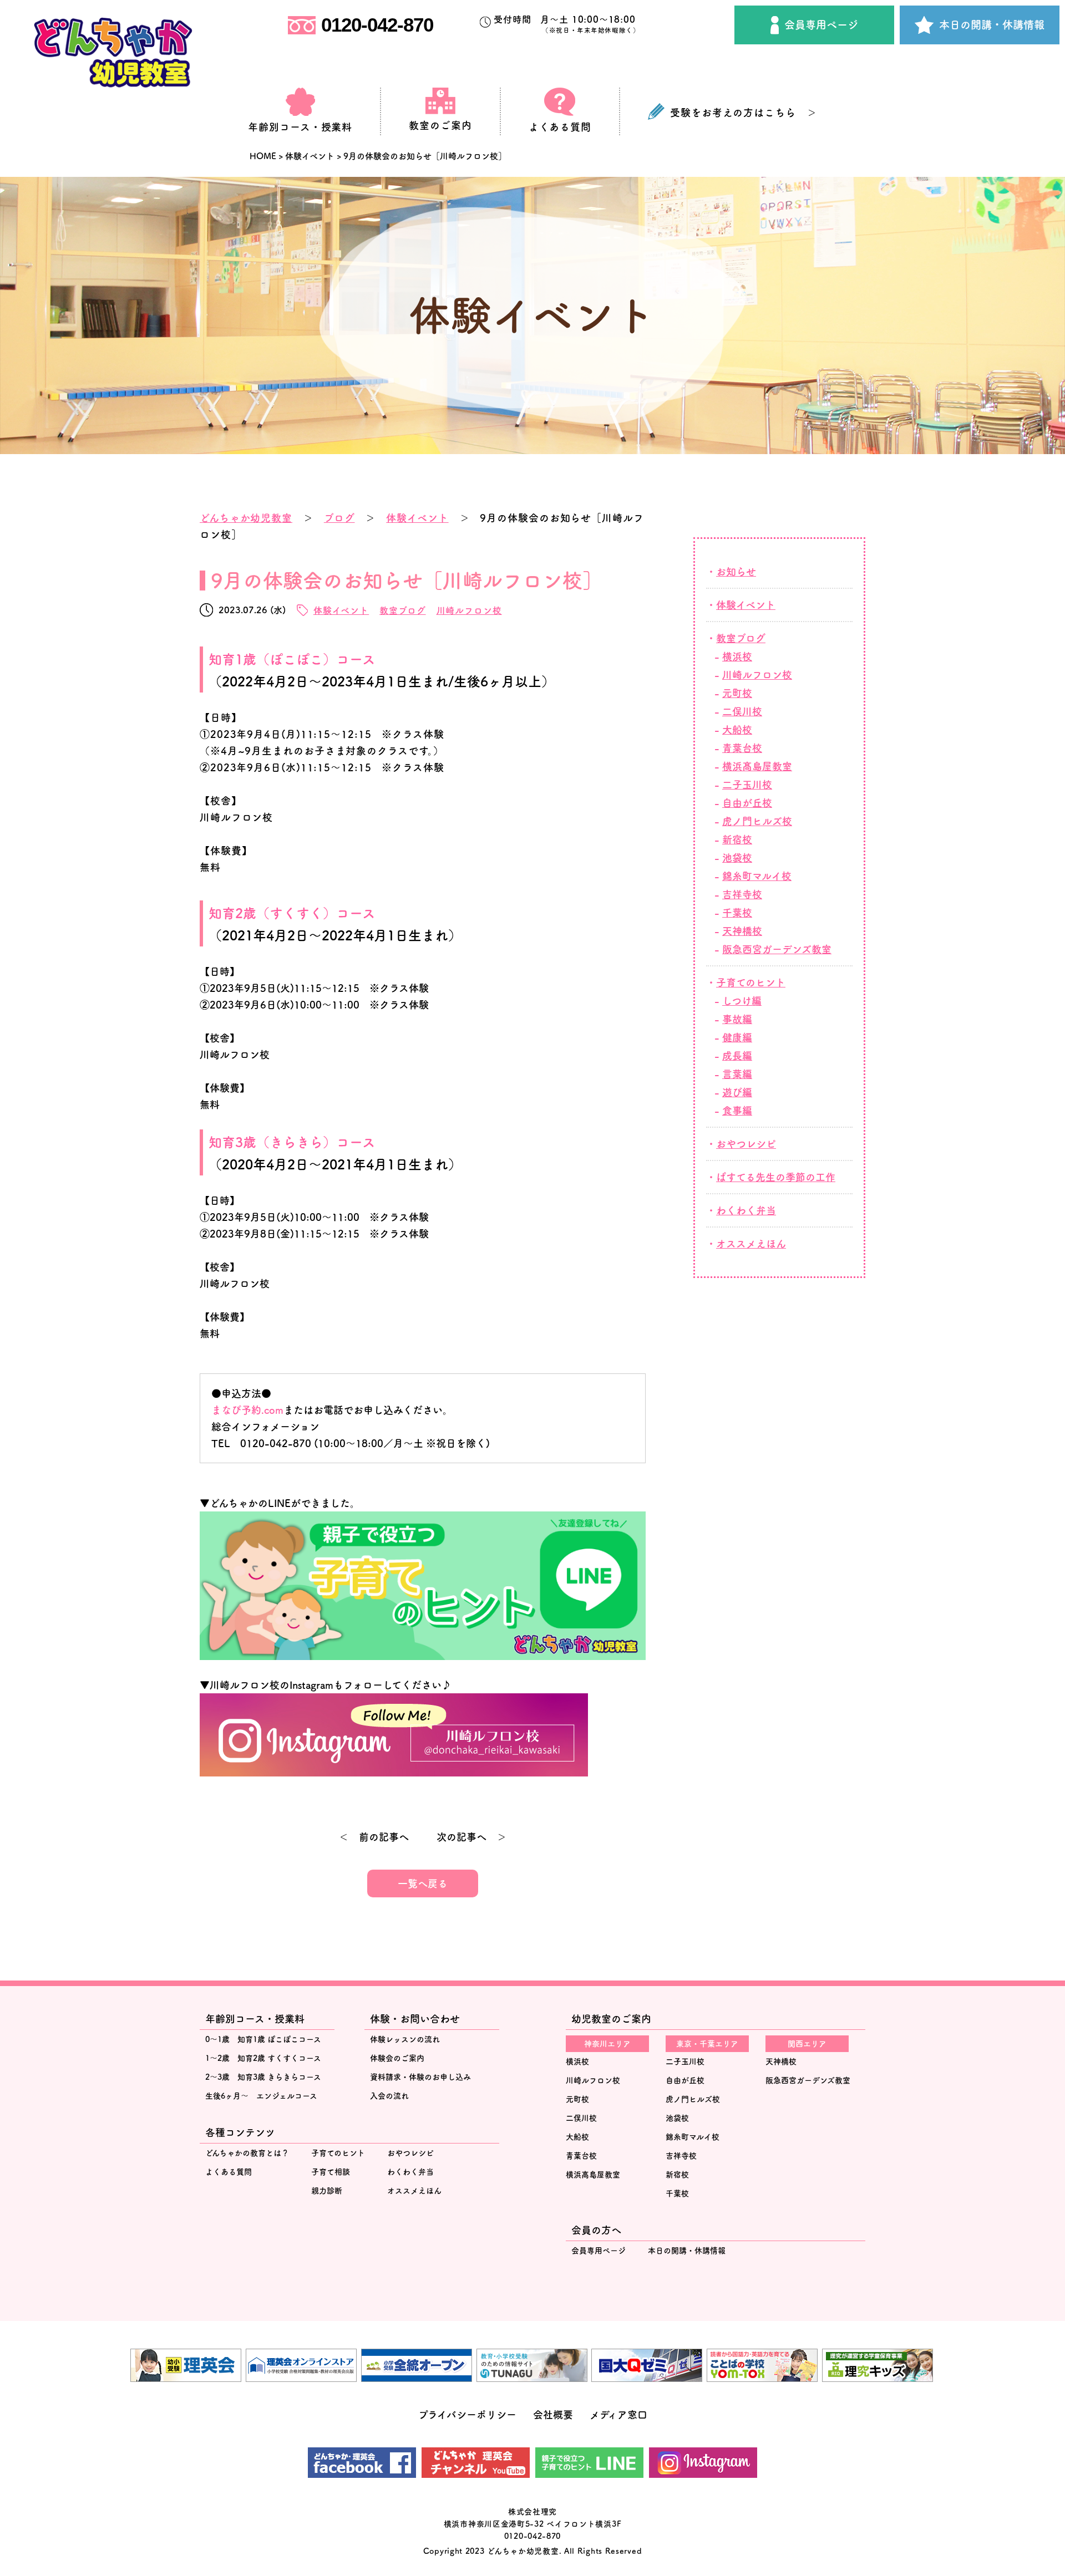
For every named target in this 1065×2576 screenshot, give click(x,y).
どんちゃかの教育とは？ (247, 2153)
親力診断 (327, 2191)
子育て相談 (331, 2172)
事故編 (737, 1019)
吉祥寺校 (742, 894)
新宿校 (737, 839)
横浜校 (737, 656)
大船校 (737, 730)
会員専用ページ (821, 25)
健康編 (737, 1037)
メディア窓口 (618, 2415)
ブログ (339, 518)
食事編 (737, 1111)
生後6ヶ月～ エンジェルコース (261, 2096)
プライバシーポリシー (467, 2415)
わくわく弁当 (746, 1210)
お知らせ (736, 572)
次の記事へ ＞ (471, 1837)
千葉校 (737, 913)
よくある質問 (229, 2172)
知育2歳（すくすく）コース (292, 913)
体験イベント (417, 518)
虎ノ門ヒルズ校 (757, 821)
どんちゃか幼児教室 (246, 518)
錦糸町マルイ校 (757, 876)
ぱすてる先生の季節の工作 (776, 1177)
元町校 (737, 693)
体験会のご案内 (397, 2058)
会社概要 (553, 2415)
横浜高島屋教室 (593, 2175)
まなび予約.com (247, 1410)
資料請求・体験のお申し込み (420, 2077)
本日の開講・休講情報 (992, 25)
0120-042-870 (377, 25)
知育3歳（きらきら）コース (292, 1142)
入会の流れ (389, 2096)
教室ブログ (403, 610)
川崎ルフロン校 (469, 610)
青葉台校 (742, 748)
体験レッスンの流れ (405, 2039)
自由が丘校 (747, 803)
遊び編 (737, 1092)
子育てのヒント (751, 982)
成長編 (737, 1056)
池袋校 (737, 858)
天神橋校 (742, 931)
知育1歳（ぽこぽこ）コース (292, 659)
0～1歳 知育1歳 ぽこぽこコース (263, 2039)
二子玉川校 (747, 785)
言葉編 (737, 1074)
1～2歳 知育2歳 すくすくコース (263, 2058)
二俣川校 (742, 711)
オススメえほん (751, 1244)
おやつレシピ (746, 1144)
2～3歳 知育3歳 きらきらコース (263, 2077)
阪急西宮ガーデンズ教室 (777, 949)
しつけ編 (742, 1001)
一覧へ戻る (423, 1883)
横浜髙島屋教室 (757, 766)
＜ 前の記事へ (374, 1837)
